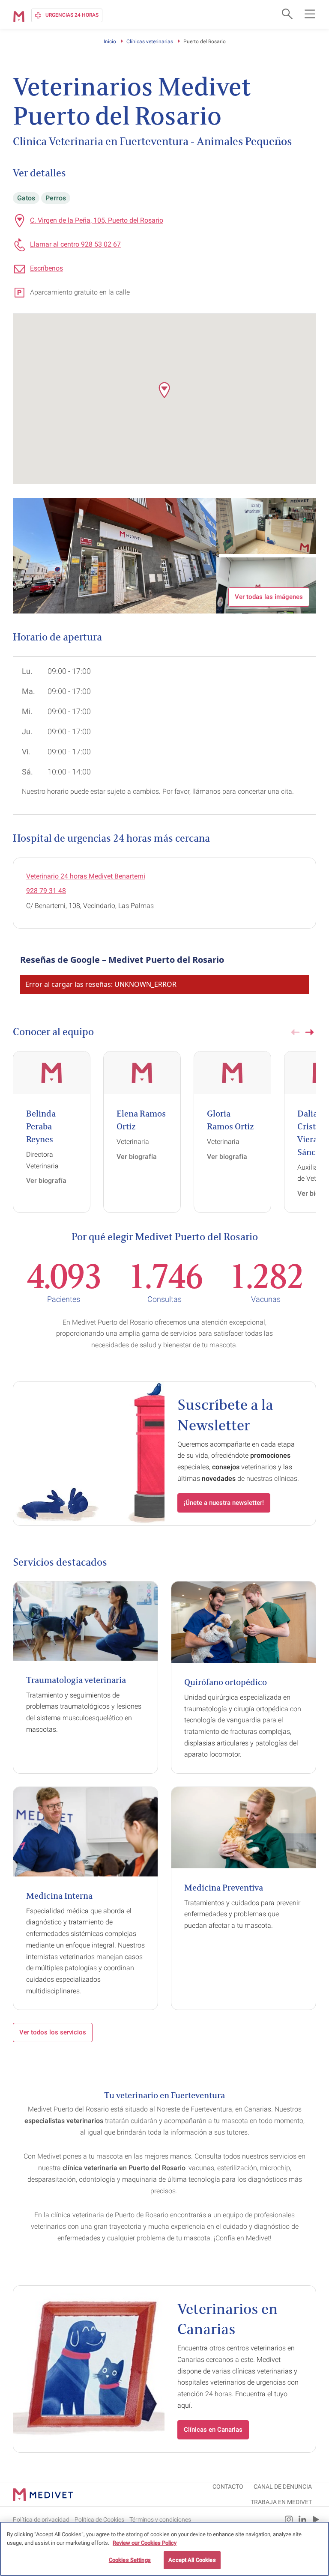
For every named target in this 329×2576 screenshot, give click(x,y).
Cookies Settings (130, 2560)
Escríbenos (46, 268)
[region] (164, 2549)
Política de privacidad (41, 2519)
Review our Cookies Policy (145, 2543)
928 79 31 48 (46, 891)
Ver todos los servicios (53, 2032)
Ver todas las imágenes (269, 597)
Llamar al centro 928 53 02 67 (75, 244)
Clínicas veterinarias (150, 42)
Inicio (110, 42)
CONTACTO (228, 2487)
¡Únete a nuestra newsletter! (224, 1503)
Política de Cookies (99, 2519)
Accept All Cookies (192, 2560)
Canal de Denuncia (283, 2487)
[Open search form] (286, 14)
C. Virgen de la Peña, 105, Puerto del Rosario (97, 220)
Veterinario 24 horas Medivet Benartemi (86, 876)
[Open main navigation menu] (310, 14)
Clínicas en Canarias (213, 2430)
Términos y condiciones (160, 2519)
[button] (164, 390)
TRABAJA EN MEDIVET (281, 2502)
